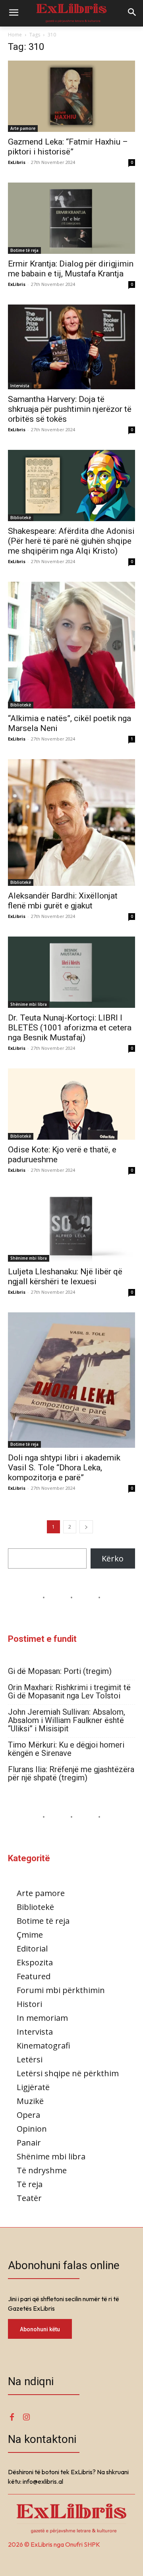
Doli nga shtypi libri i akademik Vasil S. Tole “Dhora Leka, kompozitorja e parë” (64, 1468)
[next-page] (86, 1527)
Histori (29, 2004)
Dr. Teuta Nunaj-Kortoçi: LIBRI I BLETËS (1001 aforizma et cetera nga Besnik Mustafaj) (70, 1028)
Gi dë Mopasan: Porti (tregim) (60, 1671)
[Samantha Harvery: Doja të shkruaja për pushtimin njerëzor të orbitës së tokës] (71, 347)
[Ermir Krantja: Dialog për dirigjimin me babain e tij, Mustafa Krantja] (71, 218)
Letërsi (30, 2059)
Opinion (32, 2129)
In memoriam (42, 2018)
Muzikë (30, 2101)
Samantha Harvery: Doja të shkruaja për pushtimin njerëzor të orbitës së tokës (70, 409)
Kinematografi (43, 2046)
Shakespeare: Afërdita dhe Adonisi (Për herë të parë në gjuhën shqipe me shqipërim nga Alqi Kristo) (71, 541)
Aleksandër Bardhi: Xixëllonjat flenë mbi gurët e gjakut (63, 901)
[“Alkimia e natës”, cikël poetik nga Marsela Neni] (71, 645)
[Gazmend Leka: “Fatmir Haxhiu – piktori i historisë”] (71, 96)
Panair (29, 2143)
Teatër (29, 2198)
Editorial (32, 1949)
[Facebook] (12, 2417)
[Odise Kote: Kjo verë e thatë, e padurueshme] (71, 1104)
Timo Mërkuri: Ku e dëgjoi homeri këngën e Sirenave (66, 1749)
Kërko (113, 1558)
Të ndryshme (42, 2170)
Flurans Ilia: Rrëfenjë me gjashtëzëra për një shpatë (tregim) (71, 1774)
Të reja (30, 2184)
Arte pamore (23, 128)
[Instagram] (26, 2417)
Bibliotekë (21, 518)
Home (15, 35)
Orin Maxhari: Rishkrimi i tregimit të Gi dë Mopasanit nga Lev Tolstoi (69, 1692)
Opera (28, 2115)
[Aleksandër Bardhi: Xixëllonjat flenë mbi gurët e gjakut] (71, 822)
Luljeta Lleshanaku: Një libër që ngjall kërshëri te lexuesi (65, 1277)
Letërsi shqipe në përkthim (68, 2073)
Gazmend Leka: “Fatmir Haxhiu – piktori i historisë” (68, 147)
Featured (34, 1976)
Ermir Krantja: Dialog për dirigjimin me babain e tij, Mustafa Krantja (71, 269)
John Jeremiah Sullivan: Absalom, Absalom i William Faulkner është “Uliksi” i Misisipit (67, 1720)
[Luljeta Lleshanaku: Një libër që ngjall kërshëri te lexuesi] (71, 1226)
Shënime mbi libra (29, 1004)
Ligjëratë (33, 2087)
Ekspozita (35, 1962)
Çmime (30, 1935)
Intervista (20, 386)
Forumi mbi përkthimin (61, 1990)
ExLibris (17, 162)
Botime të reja (24, 250)
